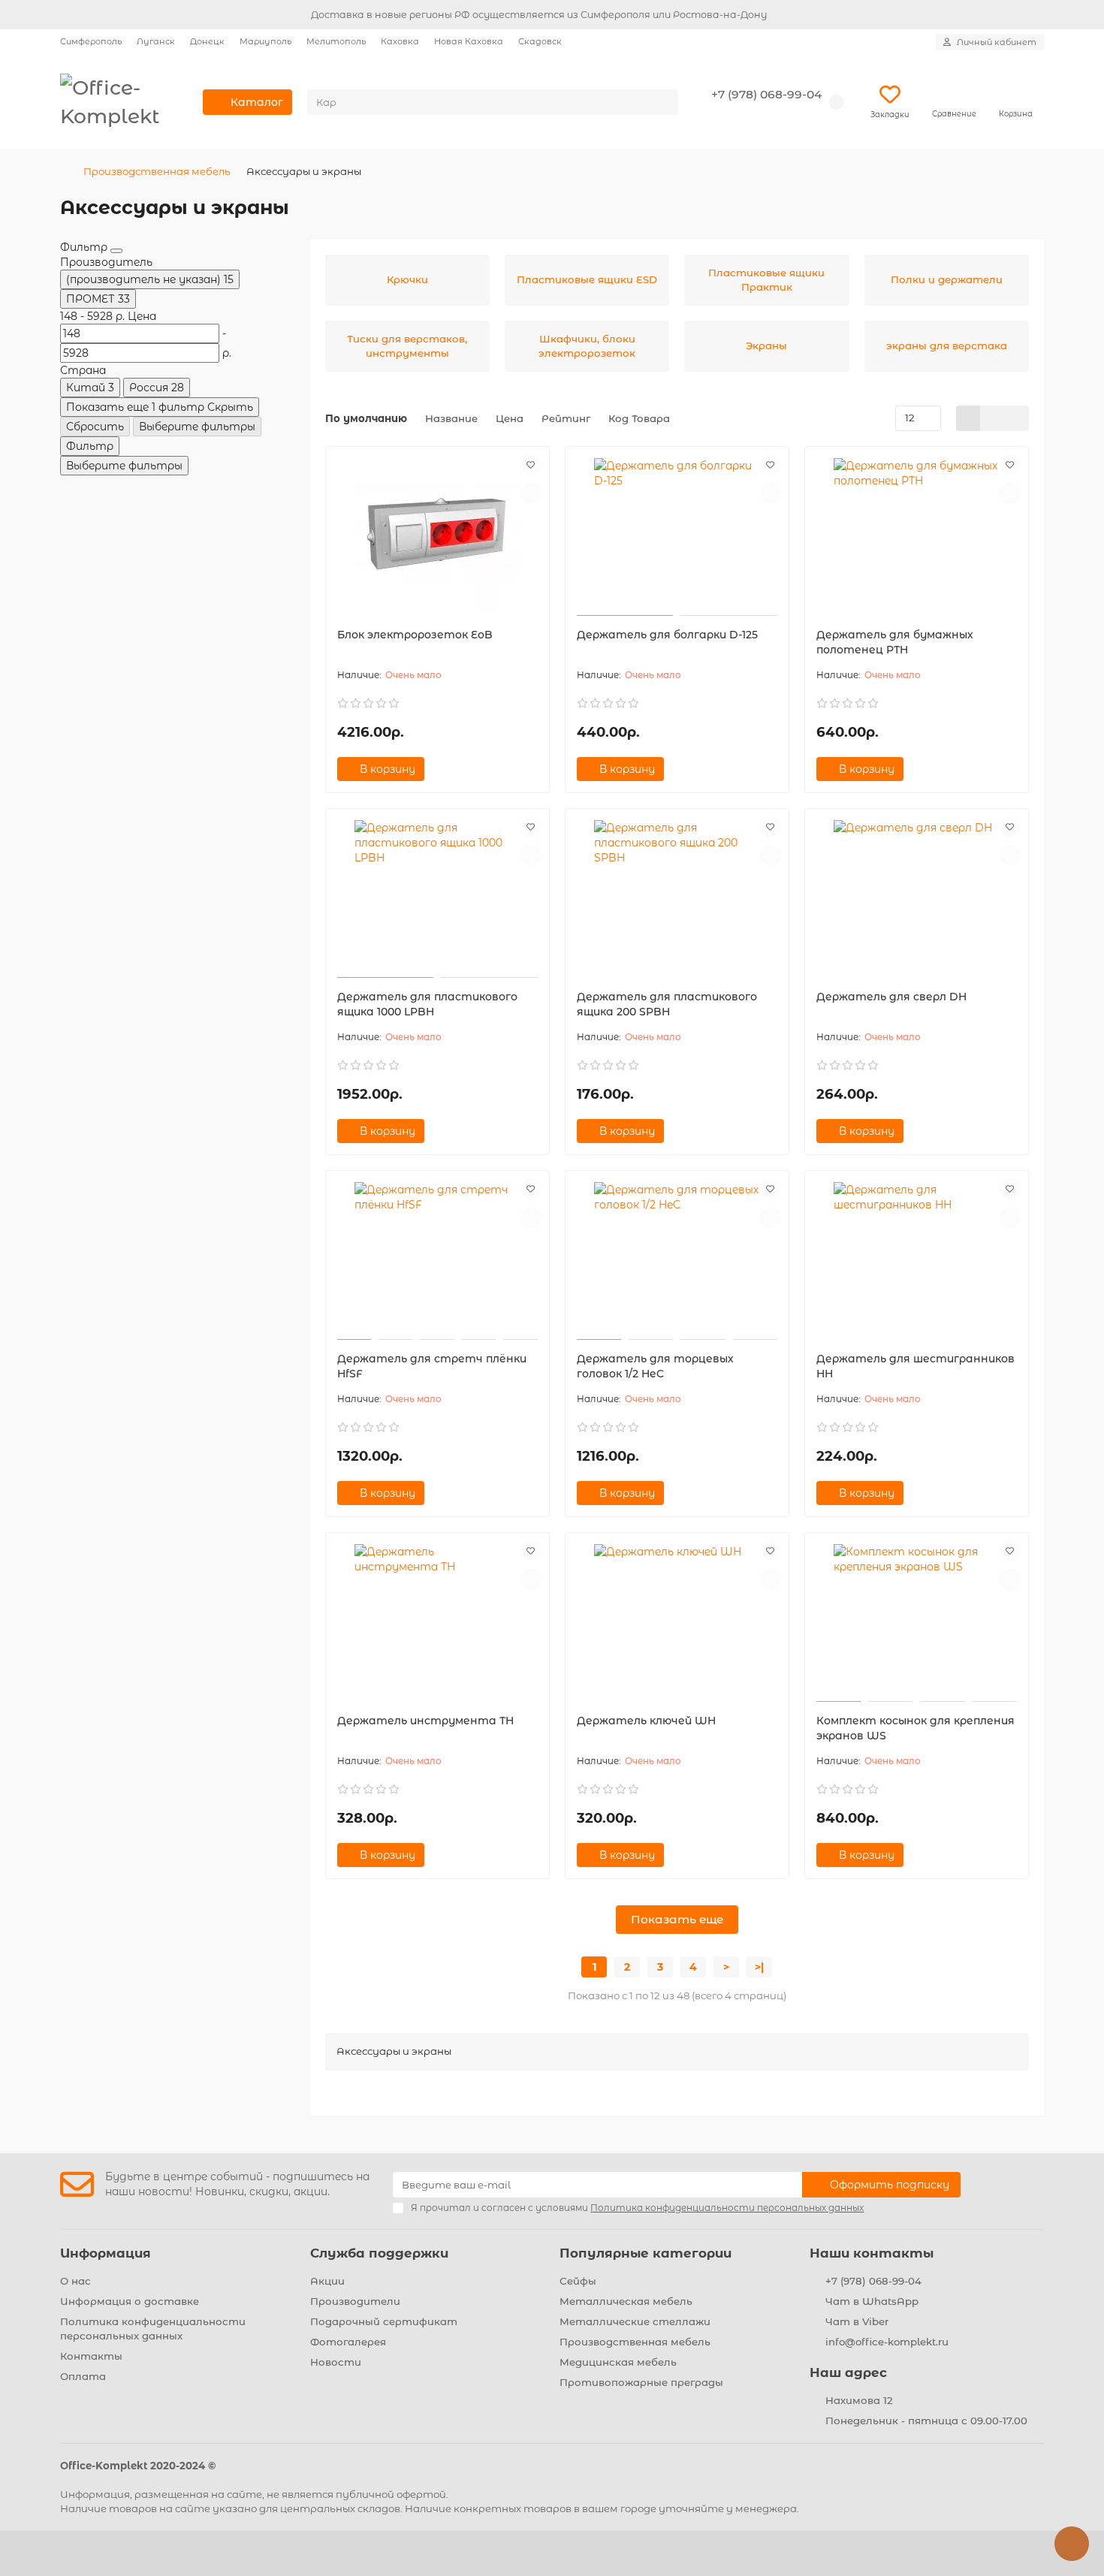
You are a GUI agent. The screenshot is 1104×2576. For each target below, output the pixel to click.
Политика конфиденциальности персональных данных (153, 2329)
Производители (355, 2301)
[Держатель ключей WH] (677, 1619)
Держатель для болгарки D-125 (667, 635)
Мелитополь (336, 41)
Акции (327, 2281)
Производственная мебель (157, 171)
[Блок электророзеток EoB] (437, 533)
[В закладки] (531, 465)
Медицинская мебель (618, 2362)
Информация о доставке (130, 2301)
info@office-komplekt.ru (887, 2342)
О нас (75, 2281)
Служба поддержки (379, 2253)
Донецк (207, 41)
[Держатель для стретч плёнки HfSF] (437, 1257)
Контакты (91, 2356)
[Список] (992, 418)
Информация (106, 2253)
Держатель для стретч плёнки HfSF (432, 1366)
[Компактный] (1017, 418)
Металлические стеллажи (635, 2321)
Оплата (83, 2376)
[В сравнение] (531, 493)
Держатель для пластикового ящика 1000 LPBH (427, 1004)
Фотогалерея (348, 2342)
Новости (336, 2362)
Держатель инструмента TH (425, 1721)
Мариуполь (265, 41)
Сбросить (95, 427)
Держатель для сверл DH (891, 997)
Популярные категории (646, 2253)
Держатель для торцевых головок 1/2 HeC (655, 1366)
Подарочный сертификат (384, 2321)
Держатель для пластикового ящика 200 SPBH (667, 1004)
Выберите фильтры (197, 427)
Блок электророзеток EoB (415, 635)
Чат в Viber (857, 2321)
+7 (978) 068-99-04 (766, 94)
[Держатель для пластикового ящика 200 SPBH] (677, 895)
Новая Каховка (469, 41)
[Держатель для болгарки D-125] (677, 533)
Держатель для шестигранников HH (915, 1366)
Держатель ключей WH (646, 1721)
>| (759, 1967)
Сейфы (578, 2281)
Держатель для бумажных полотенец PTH (895, 642)
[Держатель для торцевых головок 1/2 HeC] (677, 1257)
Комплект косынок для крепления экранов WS (915, 1728)
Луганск (156, 41)
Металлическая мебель (626, 2301)
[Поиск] (662, 102)
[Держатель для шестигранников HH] (917, 1257)
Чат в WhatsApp (872, 2301)
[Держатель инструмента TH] (437, 1619)
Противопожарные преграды (641, 2382)
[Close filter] (116, 251)
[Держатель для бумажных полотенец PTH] (917, 533)
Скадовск (540, 41)
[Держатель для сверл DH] (917, 895)
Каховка (400, 41)
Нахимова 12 (859, 2400)
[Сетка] (968, 418)
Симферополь (91, 41)
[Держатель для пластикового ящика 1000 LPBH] (437, 895)
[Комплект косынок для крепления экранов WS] (917, 1619)
